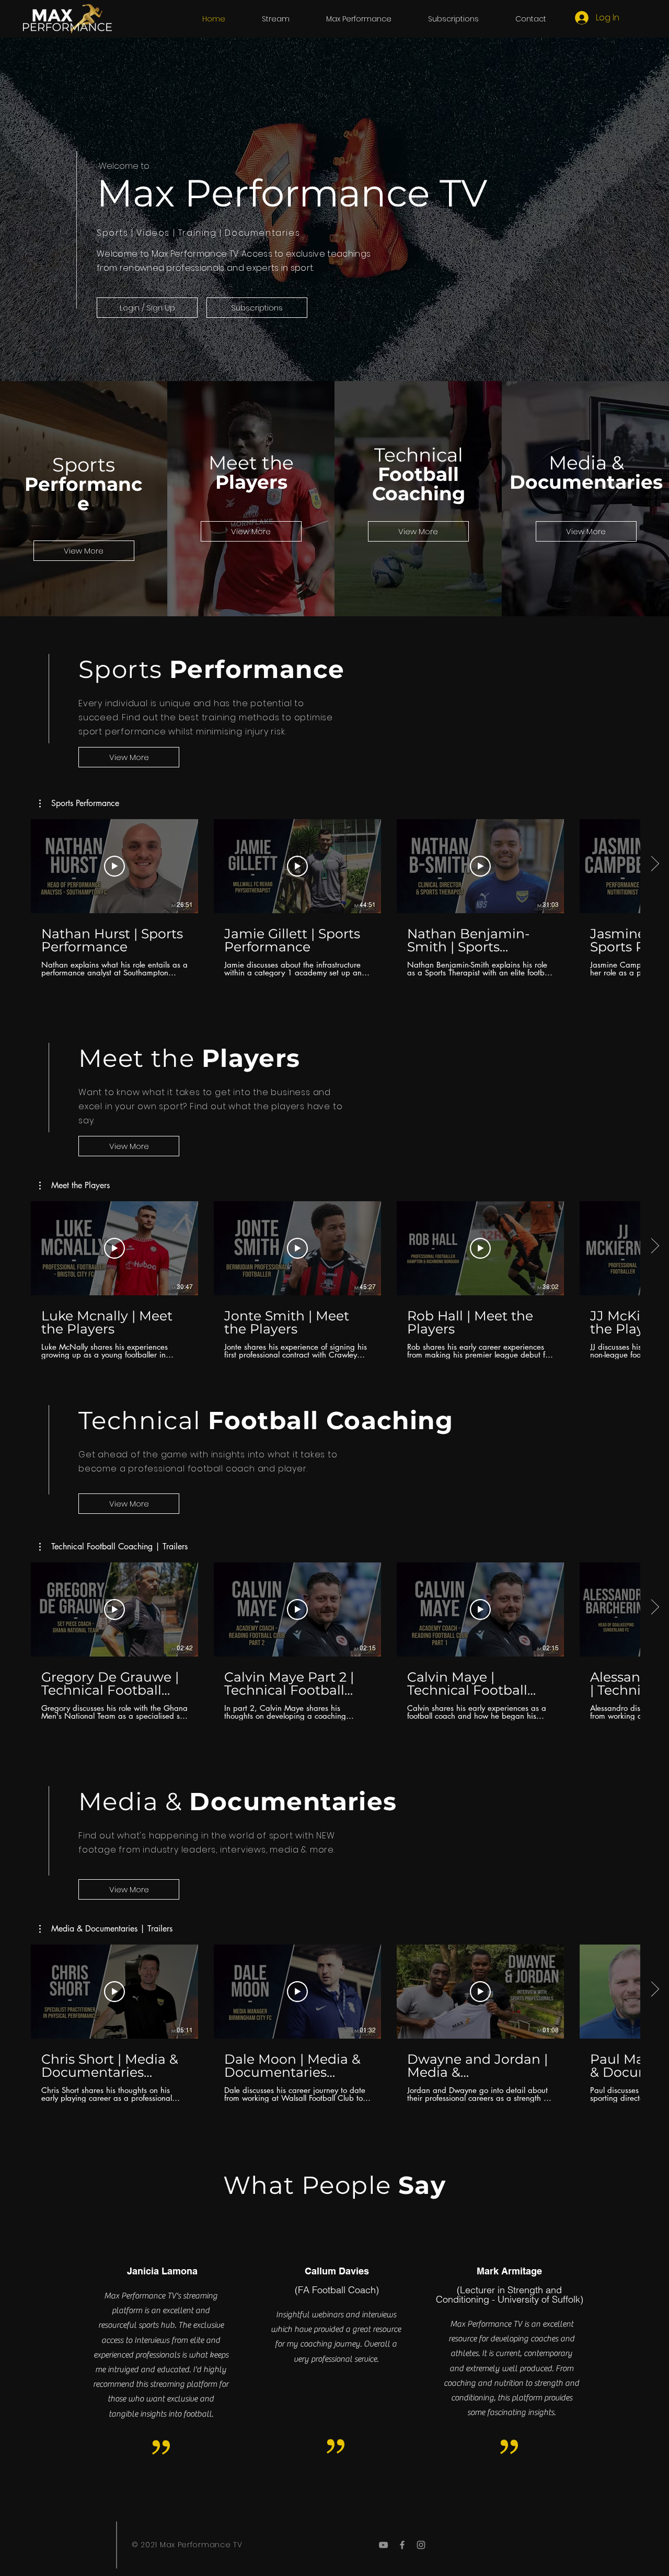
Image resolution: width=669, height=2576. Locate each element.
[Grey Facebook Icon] (402, 2545)
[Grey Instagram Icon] (421, 2545)
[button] (276, 19)
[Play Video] (114, 866)
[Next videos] (655, 864)
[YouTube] (383, 2545)
